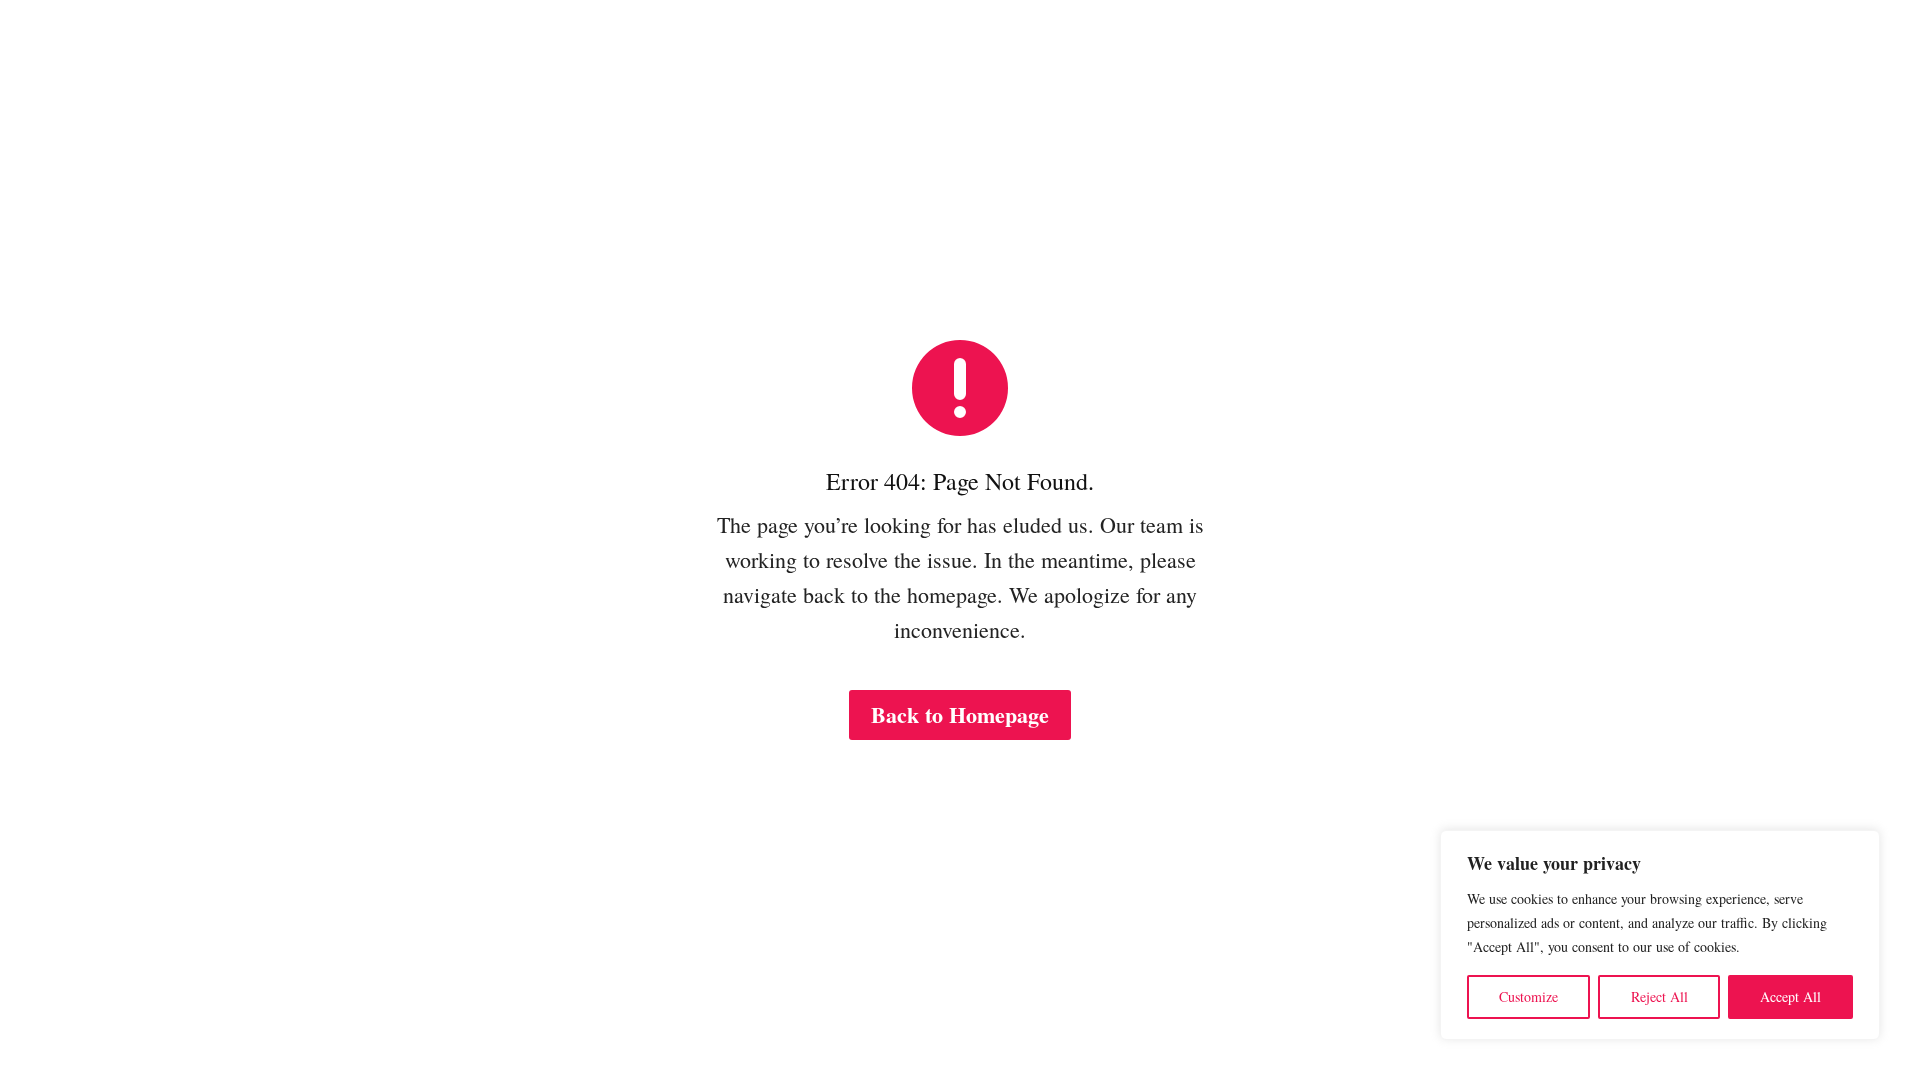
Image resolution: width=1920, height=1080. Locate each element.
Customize (1528, 996)
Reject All (1659, 996)
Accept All (1790, 996)
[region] (1660, 935)
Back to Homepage (960, 714)
